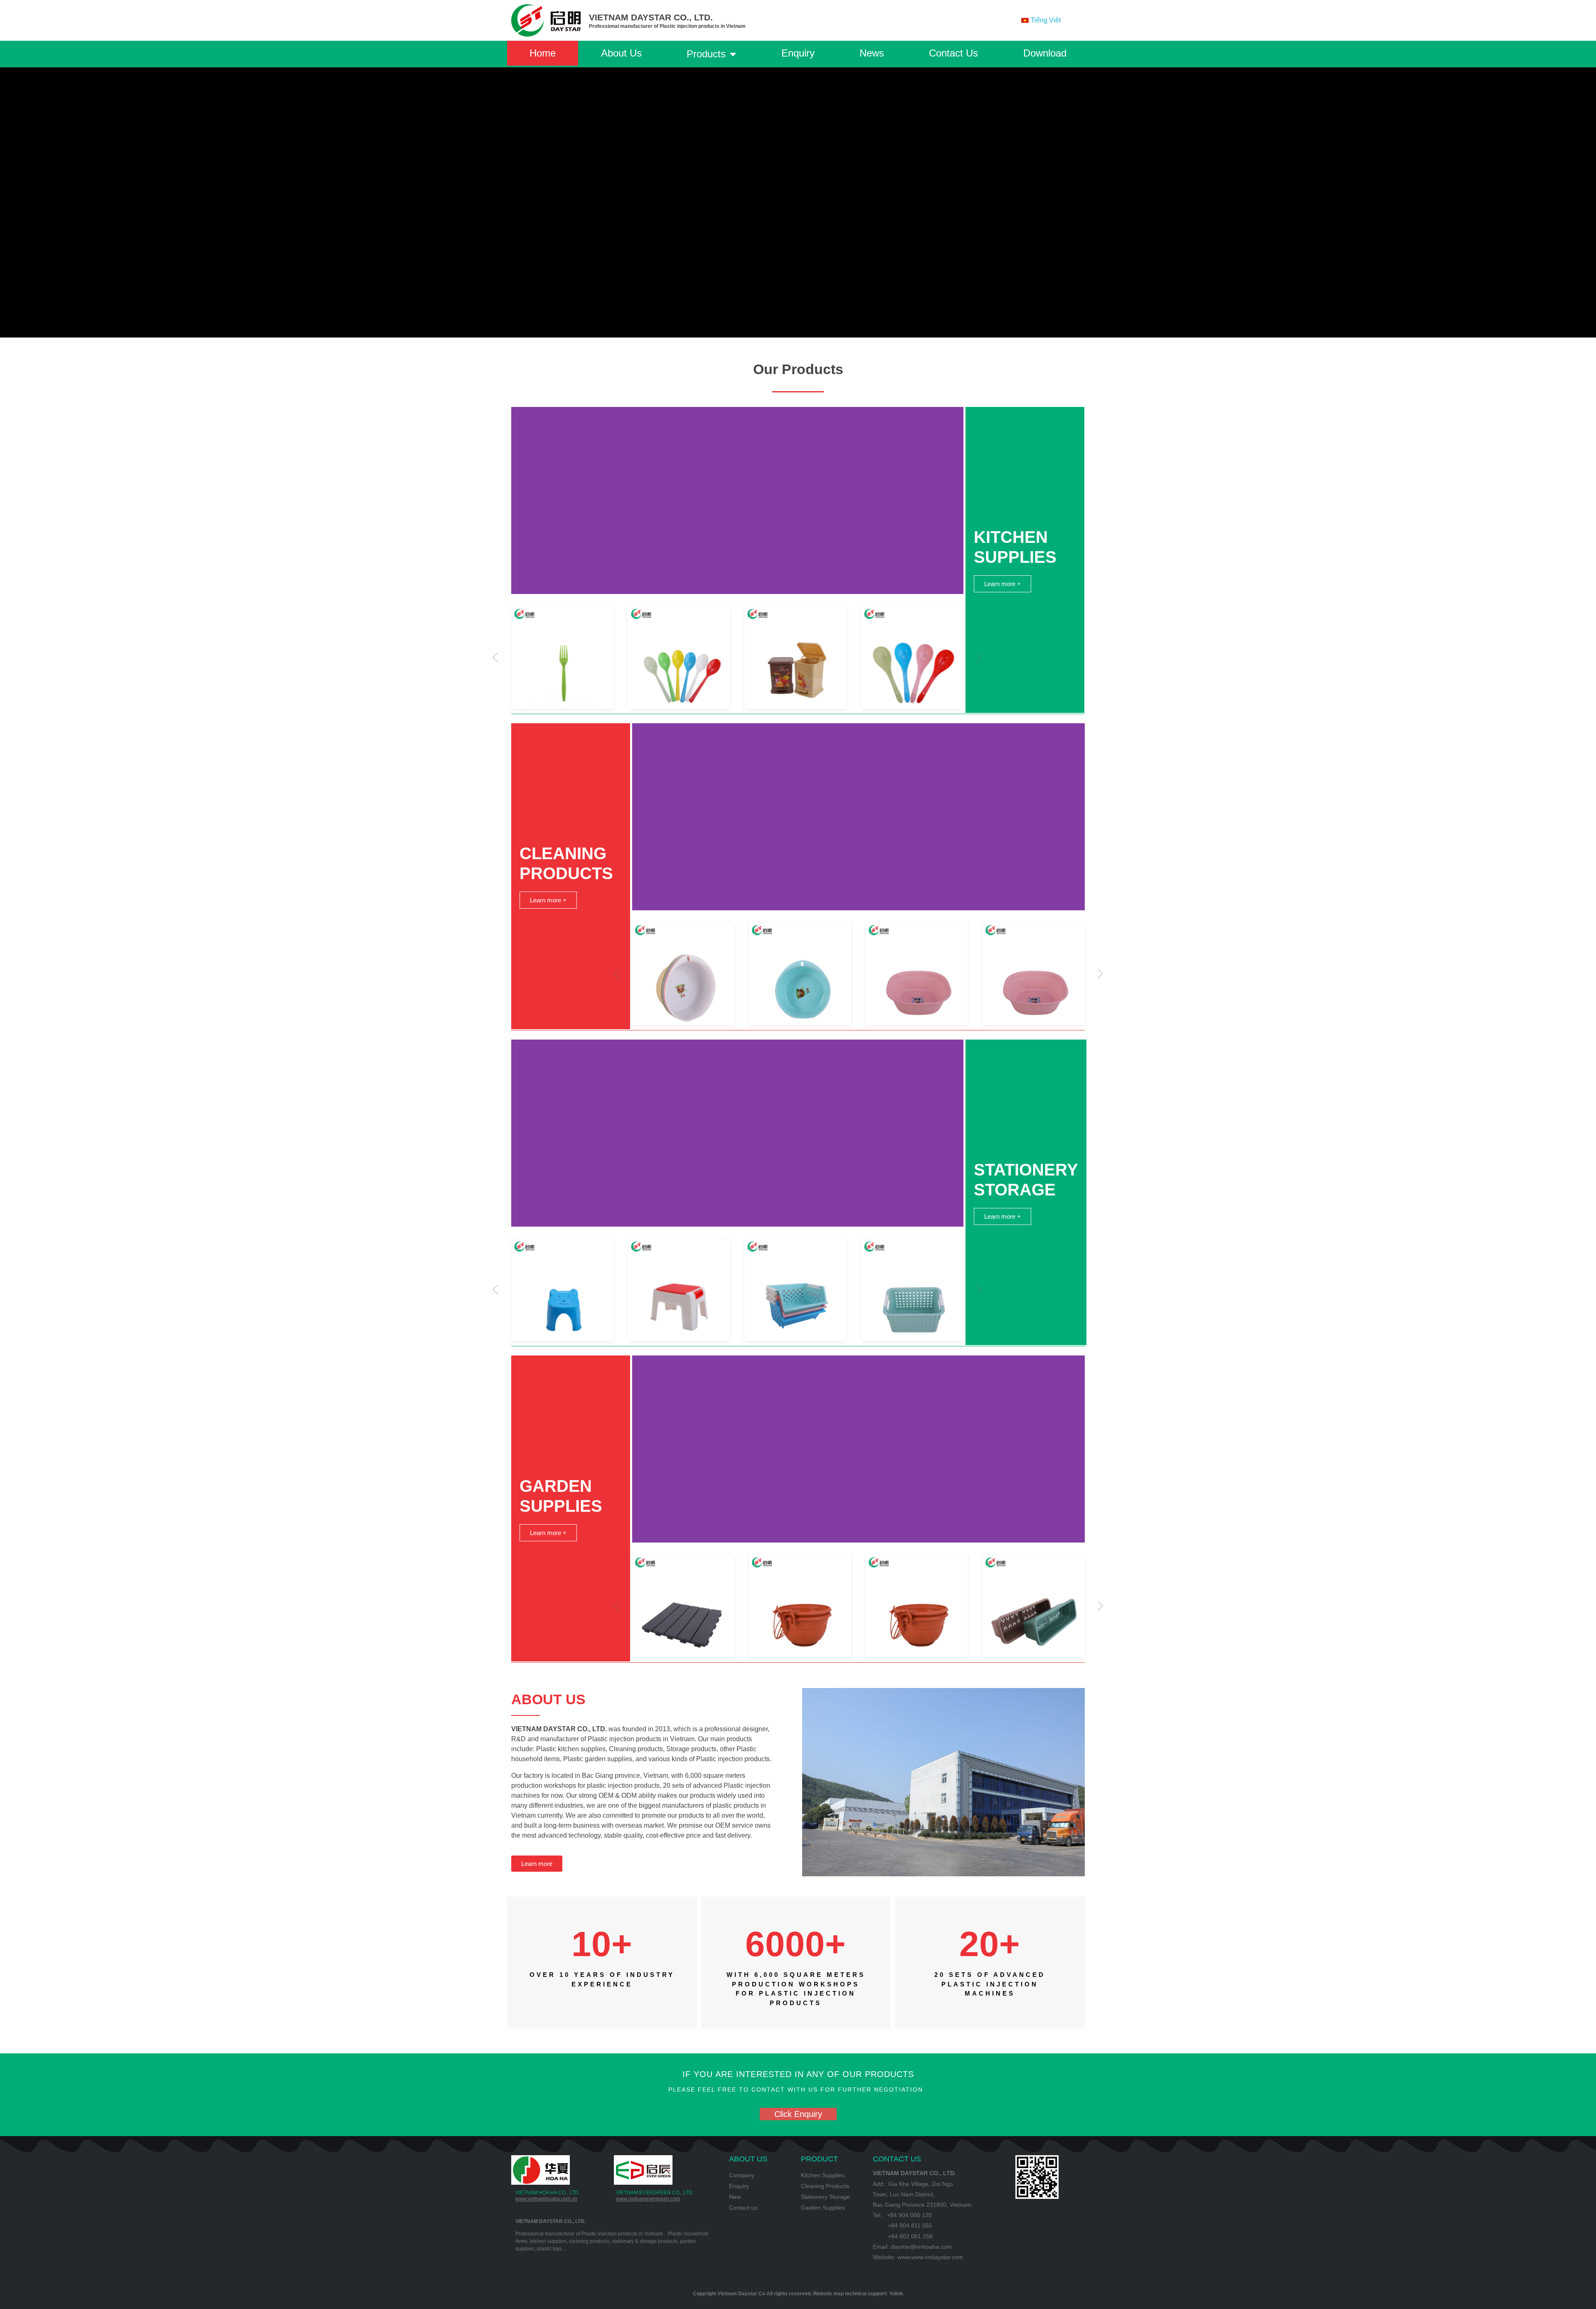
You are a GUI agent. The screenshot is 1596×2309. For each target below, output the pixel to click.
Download (1045, 53)
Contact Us (953, 53)
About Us (621, 53)
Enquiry (798, 53)
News (872, 53)
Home (543, 53)
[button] (495, 658)
